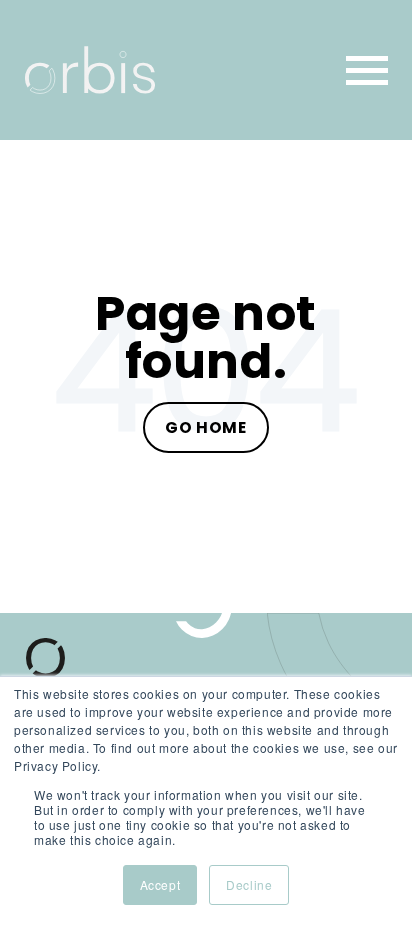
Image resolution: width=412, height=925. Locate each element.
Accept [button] (160, 884)
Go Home (205, 427)
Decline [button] (249, 884)
